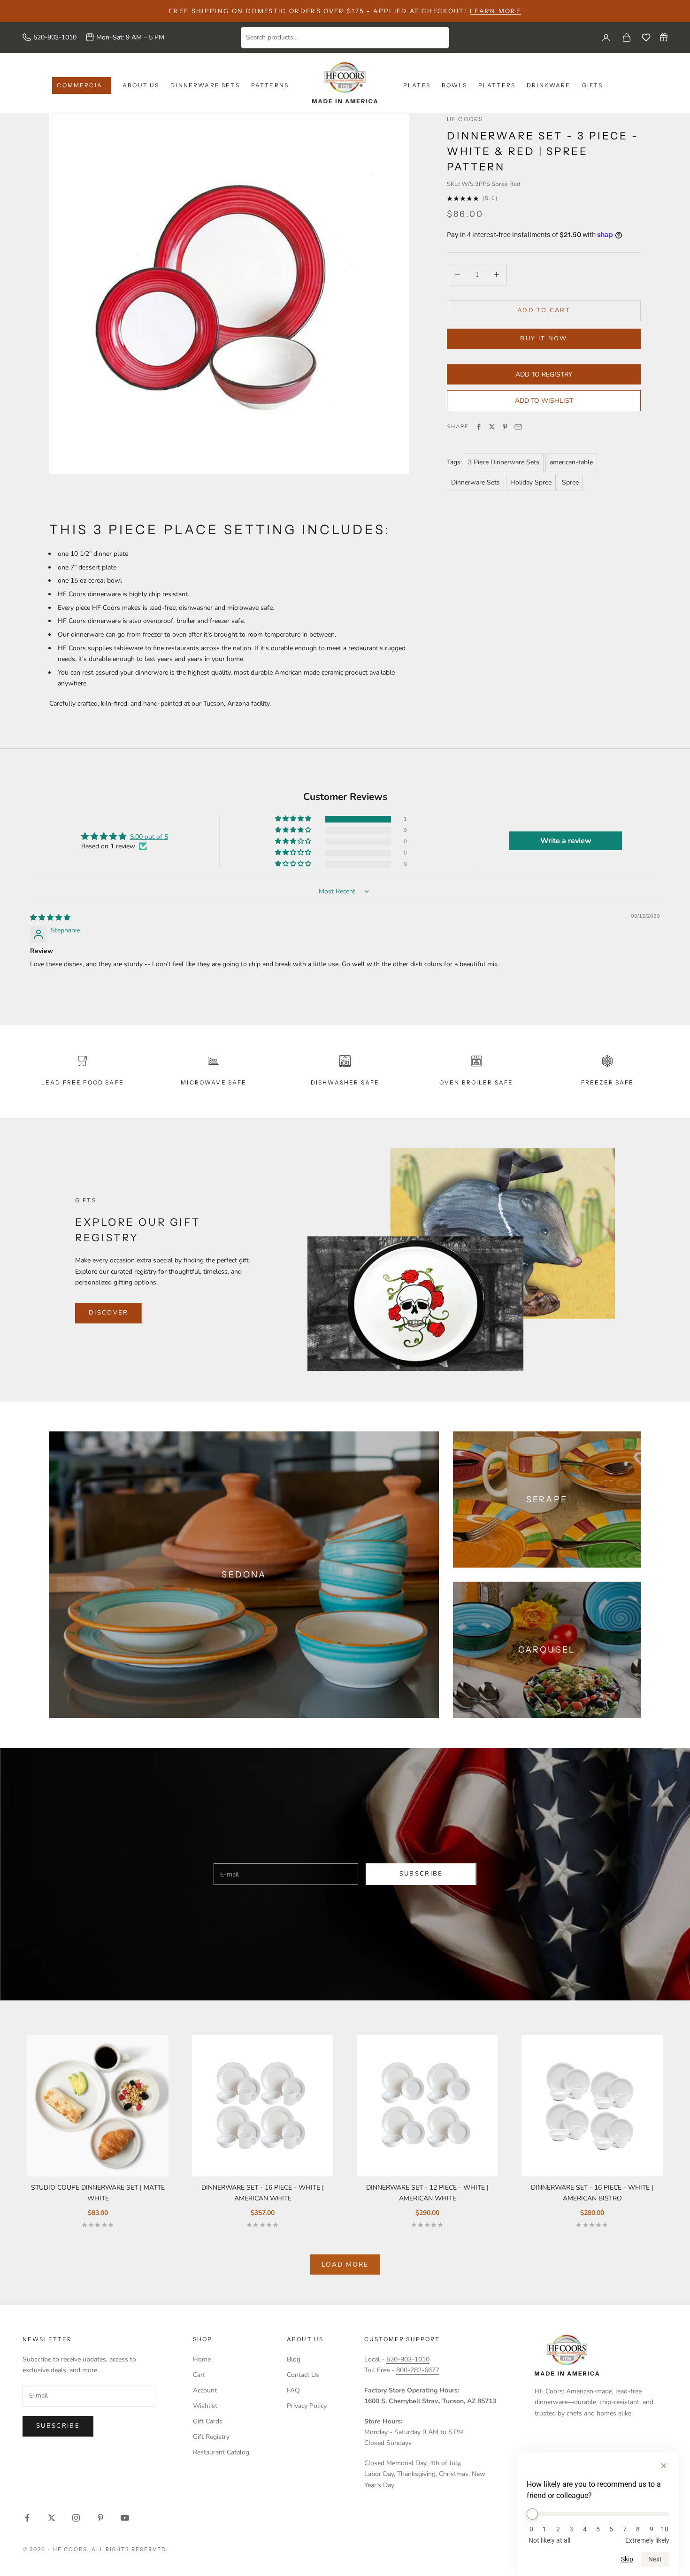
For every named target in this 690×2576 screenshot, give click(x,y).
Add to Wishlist (544, 401)
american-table (571, 462)
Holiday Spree (531, 482)
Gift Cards (208, 2421)
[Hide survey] (664, 2466)
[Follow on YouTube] (125, 2518)
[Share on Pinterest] (505, 427)
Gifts (593, 85)
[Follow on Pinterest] (100, 2518)
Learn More (495, 11)
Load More (345, 2265)
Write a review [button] (566, 841)
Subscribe (421, 1874)
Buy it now (544, 338)
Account (205, 2390)
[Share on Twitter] (492, 427)
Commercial (82, 85)
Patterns (270, 85)
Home (202, 2359)
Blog (294, 2359)
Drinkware (548, 85)
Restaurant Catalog (221, 2452)
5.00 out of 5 (149, 837)
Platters (497, 85)
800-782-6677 (418, 2370)
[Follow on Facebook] (27, 2518)
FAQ (293, 2390)
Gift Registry (211, 2437)
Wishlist (205, 2406)
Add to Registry (544, 374)
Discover (109, 1313)
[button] (294, 819)
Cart (199, 2375)
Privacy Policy (307, 2406)
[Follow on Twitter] (52, 2518)
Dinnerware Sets (205, 85)
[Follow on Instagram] (76, 2518)
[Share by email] (518, 427)
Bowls (454, 85)
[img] (50, 918)
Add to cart (544, 310)
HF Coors (465, 119)
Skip (627, 2559)
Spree (570, 482)
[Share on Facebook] (479, 427)
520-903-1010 (55, 37)
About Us (141, 85)
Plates (417, 85)
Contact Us (303, 2375)
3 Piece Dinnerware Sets (504, 462)
